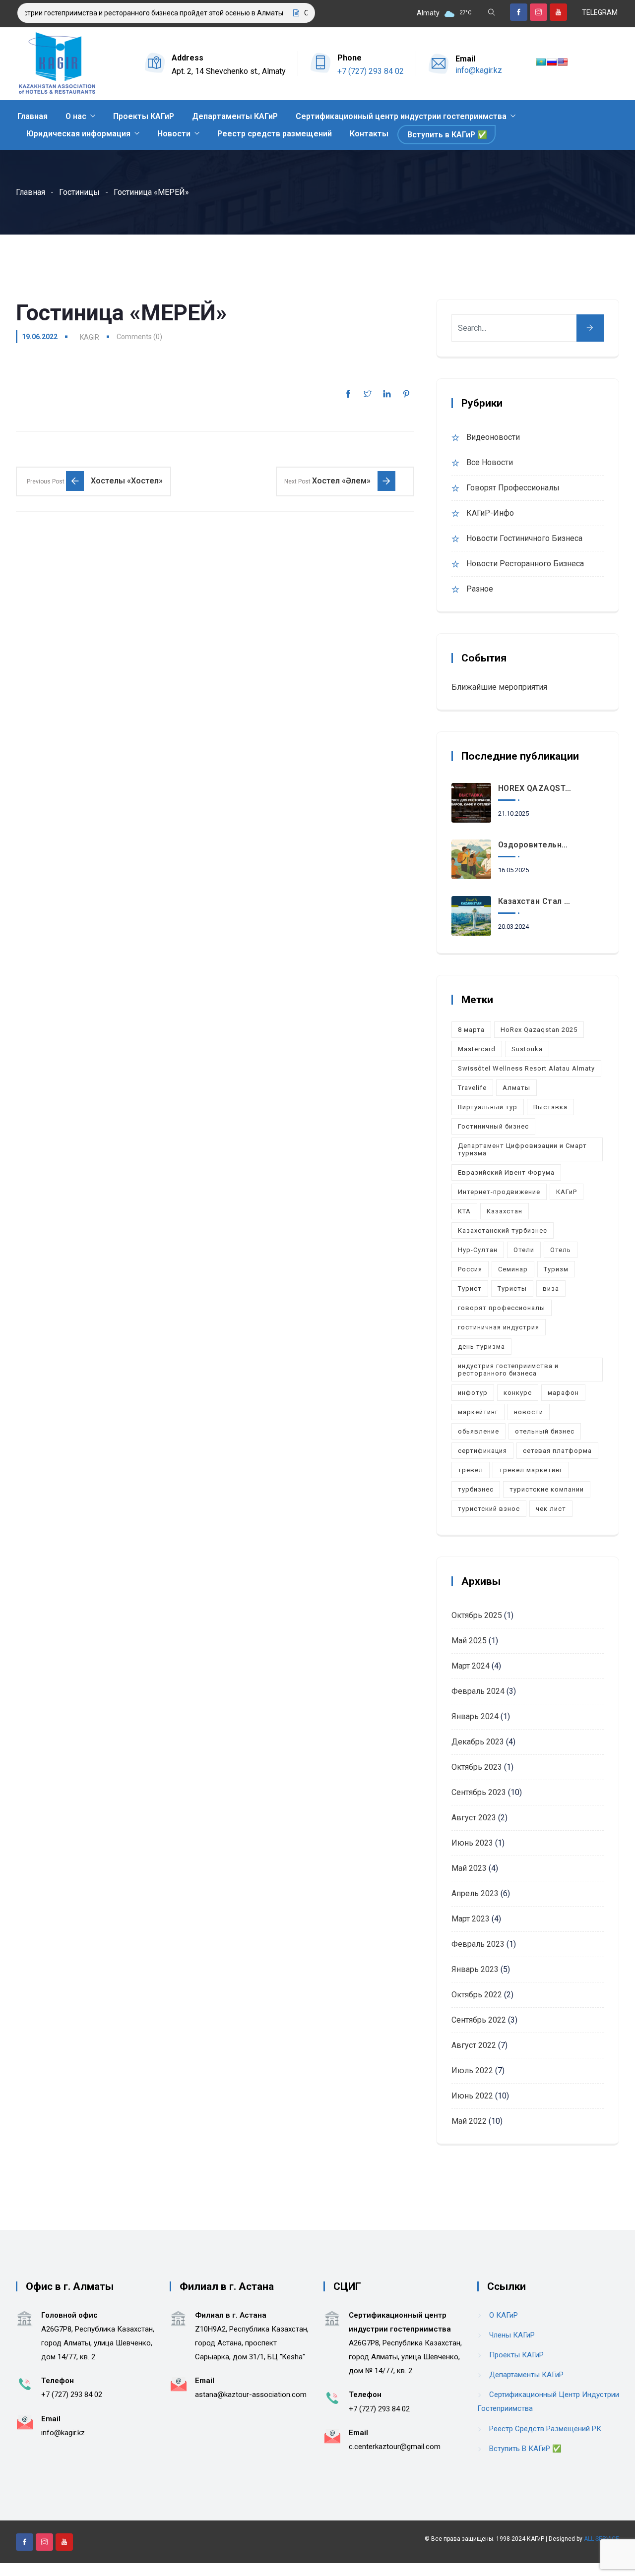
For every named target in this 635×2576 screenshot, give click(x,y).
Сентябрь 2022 (479, 2020)
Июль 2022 (472, 2070)
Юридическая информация (78, 134)
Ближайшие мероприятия (499, 687)
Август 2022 (474, 2045)
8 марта (471, 1030)
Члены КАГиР (512, 2335)
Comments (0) (139, 337)
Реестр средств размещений (275, 134)
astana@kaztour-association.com (251, 2395)
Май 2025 (469, 1641)
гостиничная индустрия (499, 1327)
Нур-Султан (478, 1250)
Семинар (513, 1269)
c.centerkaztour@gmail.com (395, 2447)
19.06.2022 (40, 337)
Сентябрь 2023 (479, 1792)
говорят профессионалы (502, 1308)
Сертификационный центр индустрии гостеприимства (401, 116)
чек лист (551, 1509)
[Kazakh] (541, 62)
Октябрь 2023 (477, 1767)
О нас (76, 116)
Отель (561, 1250)
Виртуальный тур (488, 1107)
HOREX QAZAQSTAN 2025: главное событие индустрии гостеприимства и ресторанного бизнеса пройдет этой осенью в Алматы (536, 788)
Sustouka (527, 1049)
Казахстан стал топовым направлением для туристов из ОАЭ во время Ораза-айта (536, 901)
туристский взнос (489, 1509)
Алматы (516, 1088)
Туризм (556, 1269)
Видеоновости (493, 437)
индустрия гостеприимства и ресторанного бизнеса (508, 1370)
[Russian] (552, 62)
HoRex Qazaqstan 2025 (539, 1030)
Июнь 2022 (472, 2096)
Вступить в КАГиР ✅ (447, 135)
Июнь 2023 (472, 1843)
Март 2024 (471, 1666)
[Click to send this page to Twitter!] (368, 394)
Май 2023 (469, 1868)
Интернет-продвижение (499, 1192)
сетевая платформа (557, 1451)
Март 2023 (471, 1919)
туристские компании (547, 1489)
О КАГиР (504, 2315)
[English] (563, 62)
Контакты (369, 134)
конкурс (518, 1393)
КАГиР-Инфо (490, 513)
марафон (563, 1393)
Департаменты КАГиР (235, 116)
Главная (32, 116)
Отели (524, 1250)
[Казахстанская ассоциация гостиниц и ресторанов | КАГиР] (57, 64)
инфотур (473, 1393)
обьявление (478, 1431)
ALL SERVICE (602, 2539)
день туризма (481, 1347)
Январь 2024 (475, 1716)
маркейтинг (478, 1412)
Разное (480, 589)
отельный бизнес (545, 1431)
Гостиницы (79, 192)
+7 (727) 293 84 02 (371, 71)
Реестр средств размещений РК (545, 2429)
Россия (470, 1269)
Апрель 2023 (475, 1893)
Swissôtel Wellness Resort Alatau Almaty (526, 1068)
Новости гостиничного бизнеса (524, 538)
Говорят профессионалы (513, 488)
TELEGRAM (600, 12)
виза (551, 1288)
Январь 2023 (475, 1969)
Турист (470, 1288)
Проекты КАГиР (144, 116)
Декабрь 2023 (478, 1742)
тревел (471, 1470)
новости (529, 1412)
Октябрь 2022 (477, 1995)
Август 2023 (474, 1818)
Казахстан (505, 1211)
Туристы (512, 1288)
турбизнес (476, 1489)
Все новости (490, 462)
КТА (464, 1211)
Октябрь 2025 (477, 1615)
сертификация (482, 1451)
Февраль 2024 (478, 1691)
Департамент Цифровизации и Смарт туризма (522, 1149)
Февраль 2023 (478, 1944)
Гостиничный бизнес (493, 1126)
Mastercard (477, 1049)
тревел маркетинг (531, 1470)
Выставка (550, 1107)
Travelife (472, 1088)
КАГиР (567, 1192)
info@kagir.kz (479, 70)
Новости (174, 134)
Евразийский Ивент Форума (506, 1172)
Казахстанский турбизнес (503, 1230)
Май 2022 (469, 2121)
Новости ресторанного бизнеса (525, 564)
